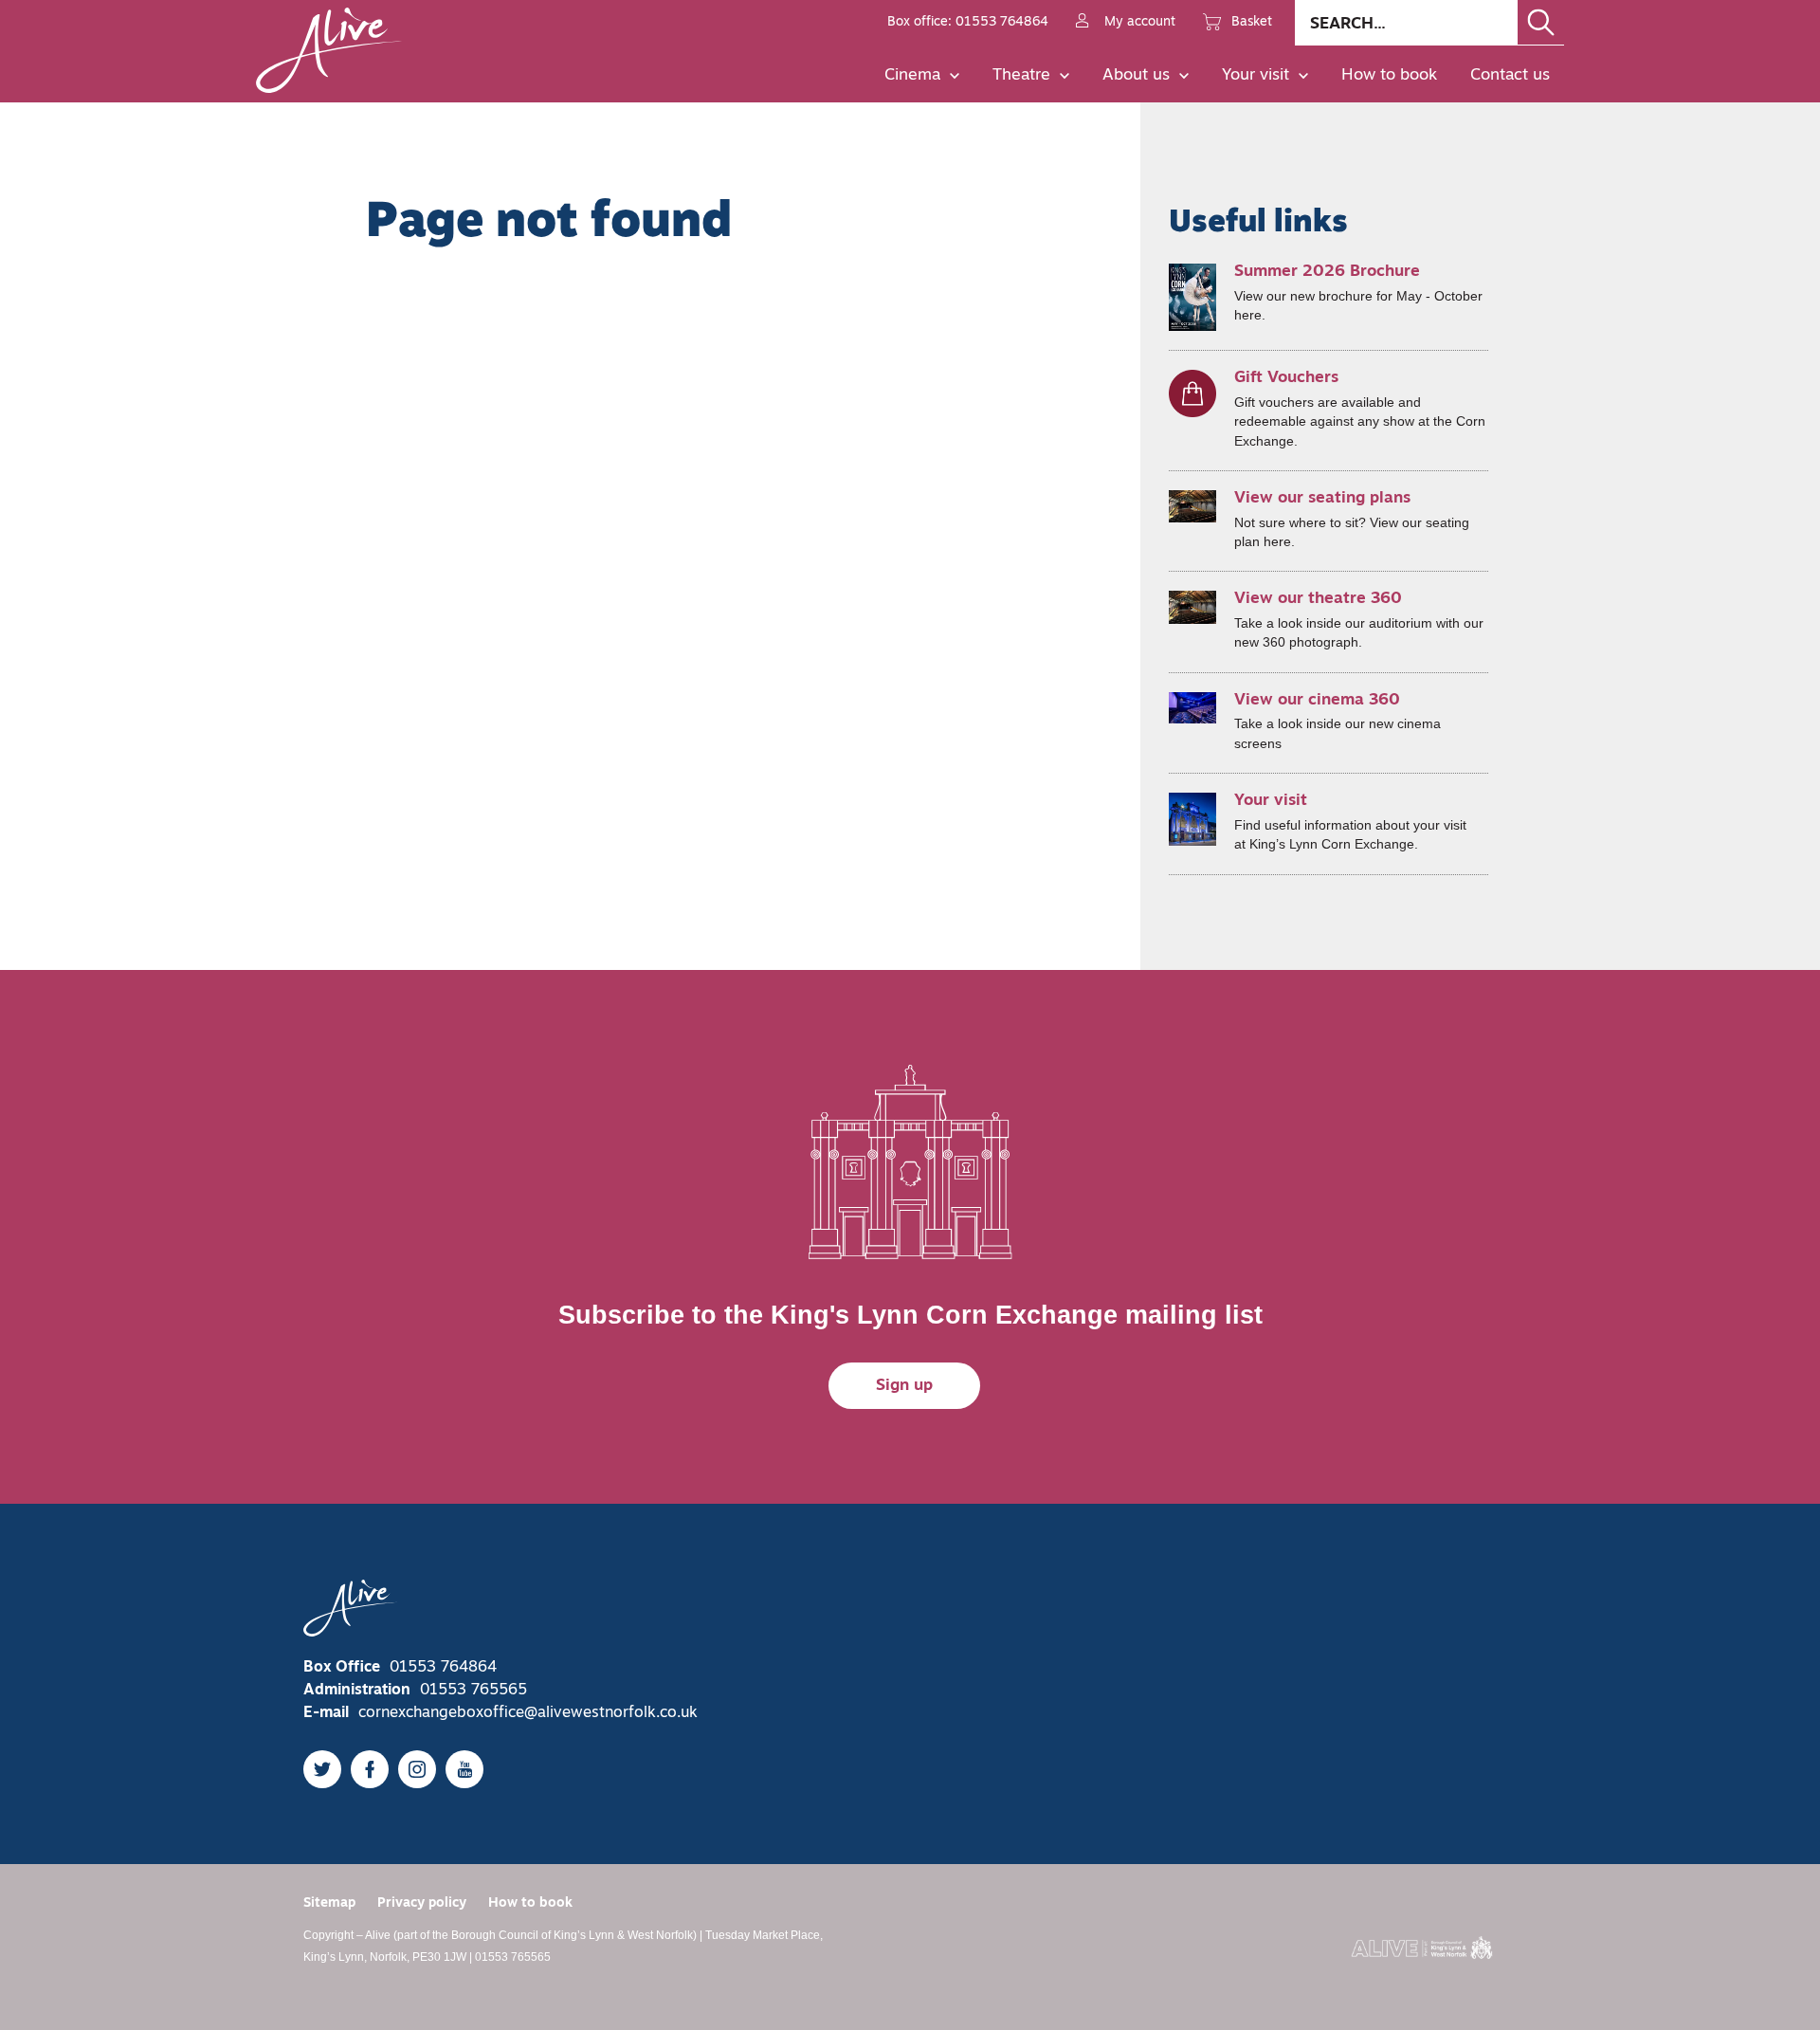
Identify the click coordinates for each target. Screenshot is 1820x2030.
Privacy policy (422, 1903)
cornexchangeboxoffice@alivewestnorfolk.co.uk (528, 1713)
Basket (1252, 22)
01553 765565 (473, 1691)
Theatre (1021, 75)
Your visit (1256, 75)
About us (1136, 75)
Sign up (904, 1386)
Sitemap (329, 1903)
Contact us (1510, 75)
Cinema (912, 75)
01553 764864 (443, 1668)
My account (1140, 22)
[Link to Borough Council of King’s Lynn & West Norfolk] (1422, 1948)
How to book (1389, 75)
